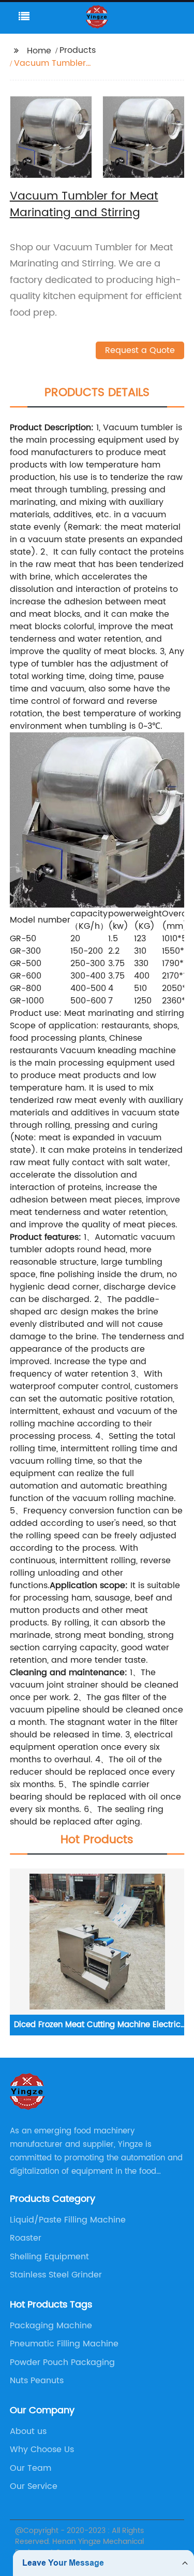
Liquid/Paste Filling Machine (68, 2220)
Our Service (34, 2486)
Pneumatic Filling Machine (64, 2344)
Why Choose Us (42, 2450)
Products (78, 50)
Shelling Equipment (49, 2257)
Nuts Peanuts (37, 2381)
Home (39, 51)
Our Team (31, 2468)
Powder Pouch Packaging (62, 2362)
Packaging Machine (51, 2326)
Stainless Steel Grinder (56, 2275)
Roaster (26, 2238)
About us (28, 2431)
